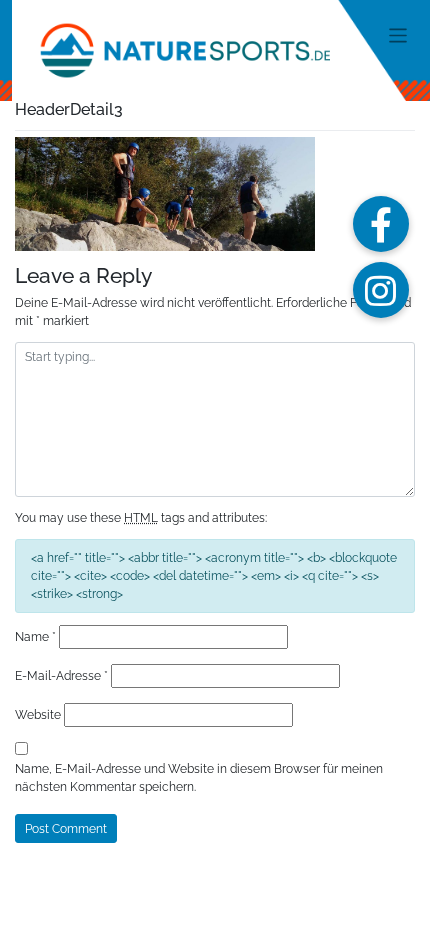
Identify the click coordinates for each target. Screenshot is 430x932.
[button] (381, 224)
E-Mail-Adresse (61, 676)
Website (38, 715)
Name (35, 637)
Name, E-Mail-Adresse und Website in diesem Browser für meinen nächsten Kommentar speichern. (199, 778)
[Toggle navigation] (398, 35)
